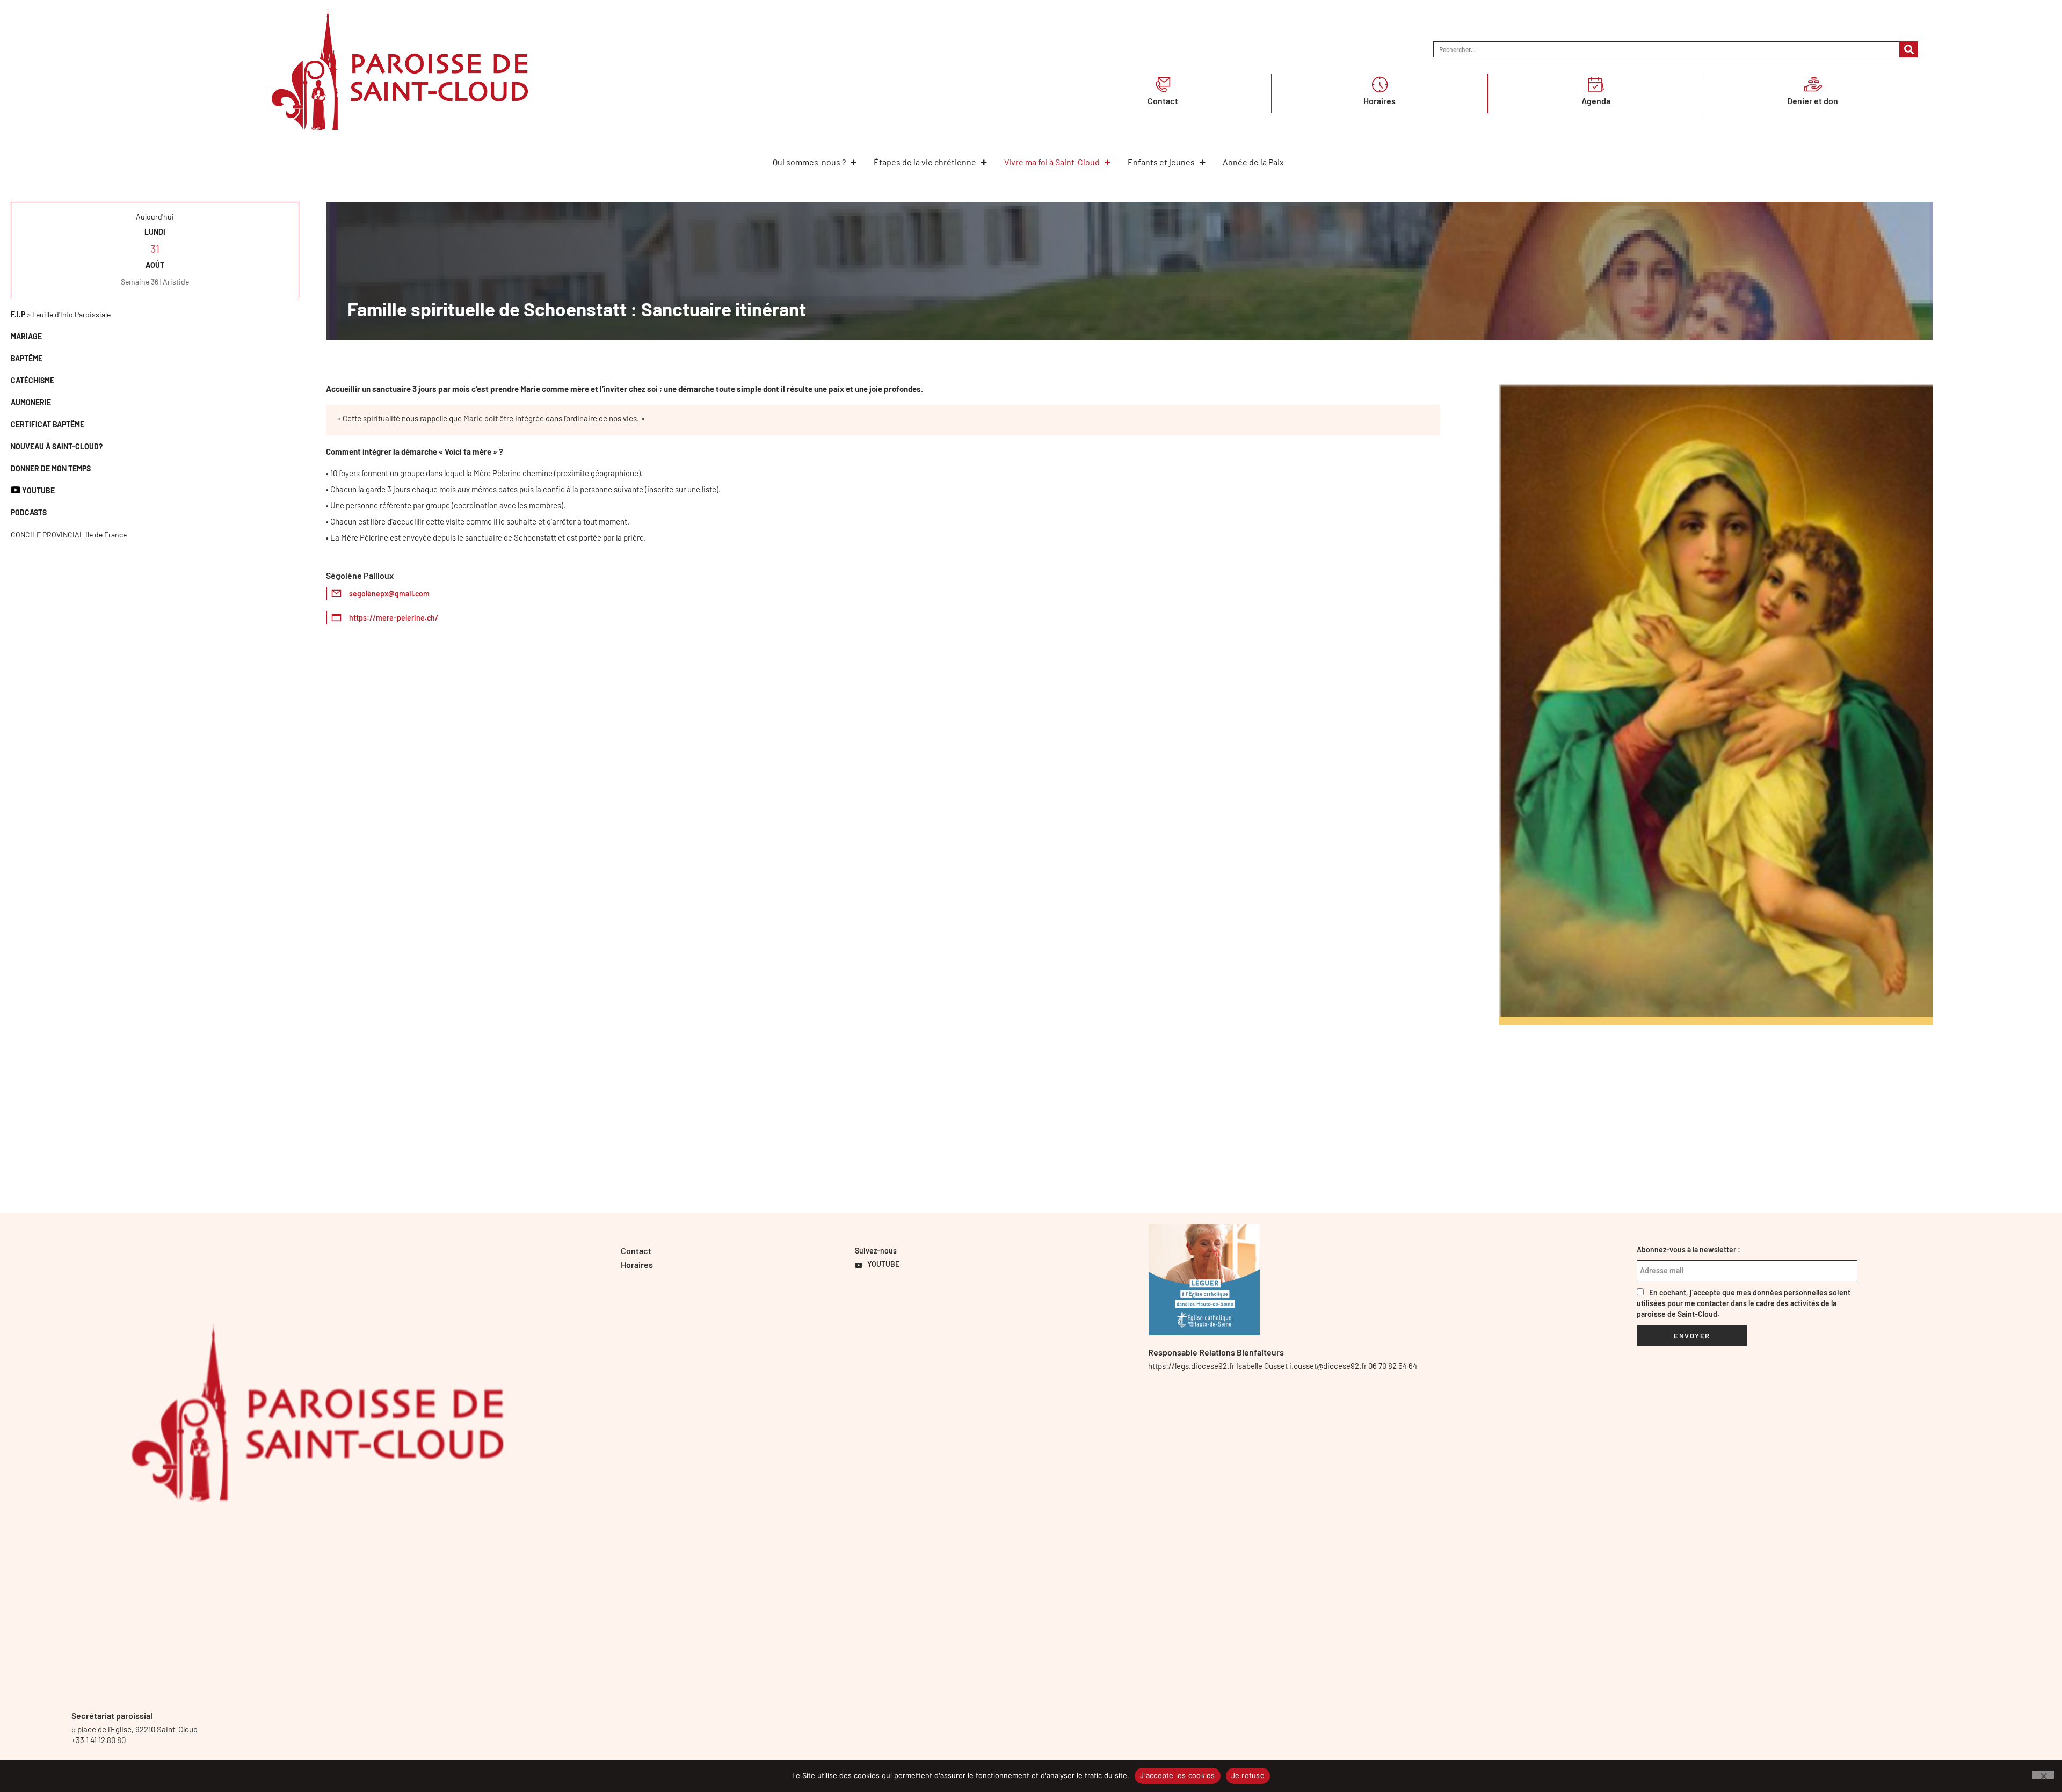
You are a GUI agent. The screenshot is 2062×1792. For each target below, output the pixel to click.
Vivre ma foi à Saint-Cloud (1052, 162)
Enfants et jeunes (1161, 162)
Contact (1163, 101)
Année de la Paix (1253, 162)
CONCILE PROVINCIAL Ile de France (69, 534)
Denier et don (1813, 101)
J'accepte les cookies (1177, 1775)
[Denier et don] (1813, 84)
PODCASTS (29, 512)
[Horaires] (1379, 84)
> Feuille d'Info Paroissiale (61, 314)
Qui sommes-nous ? (809, 162)
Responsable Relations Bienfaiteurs (1216, 1352)
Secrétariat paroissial (112, 1715)
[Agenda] (1596, 84)
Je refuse (1248, 1775)
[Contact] (1163, 84)
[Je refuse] (2043, 1775)
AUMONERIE (31, 402)
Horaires (1379, 101)
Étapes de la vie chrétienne (925, 162)
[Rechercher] (1909, 49)
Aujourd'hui (155, 217)
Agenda (1596, 101)
